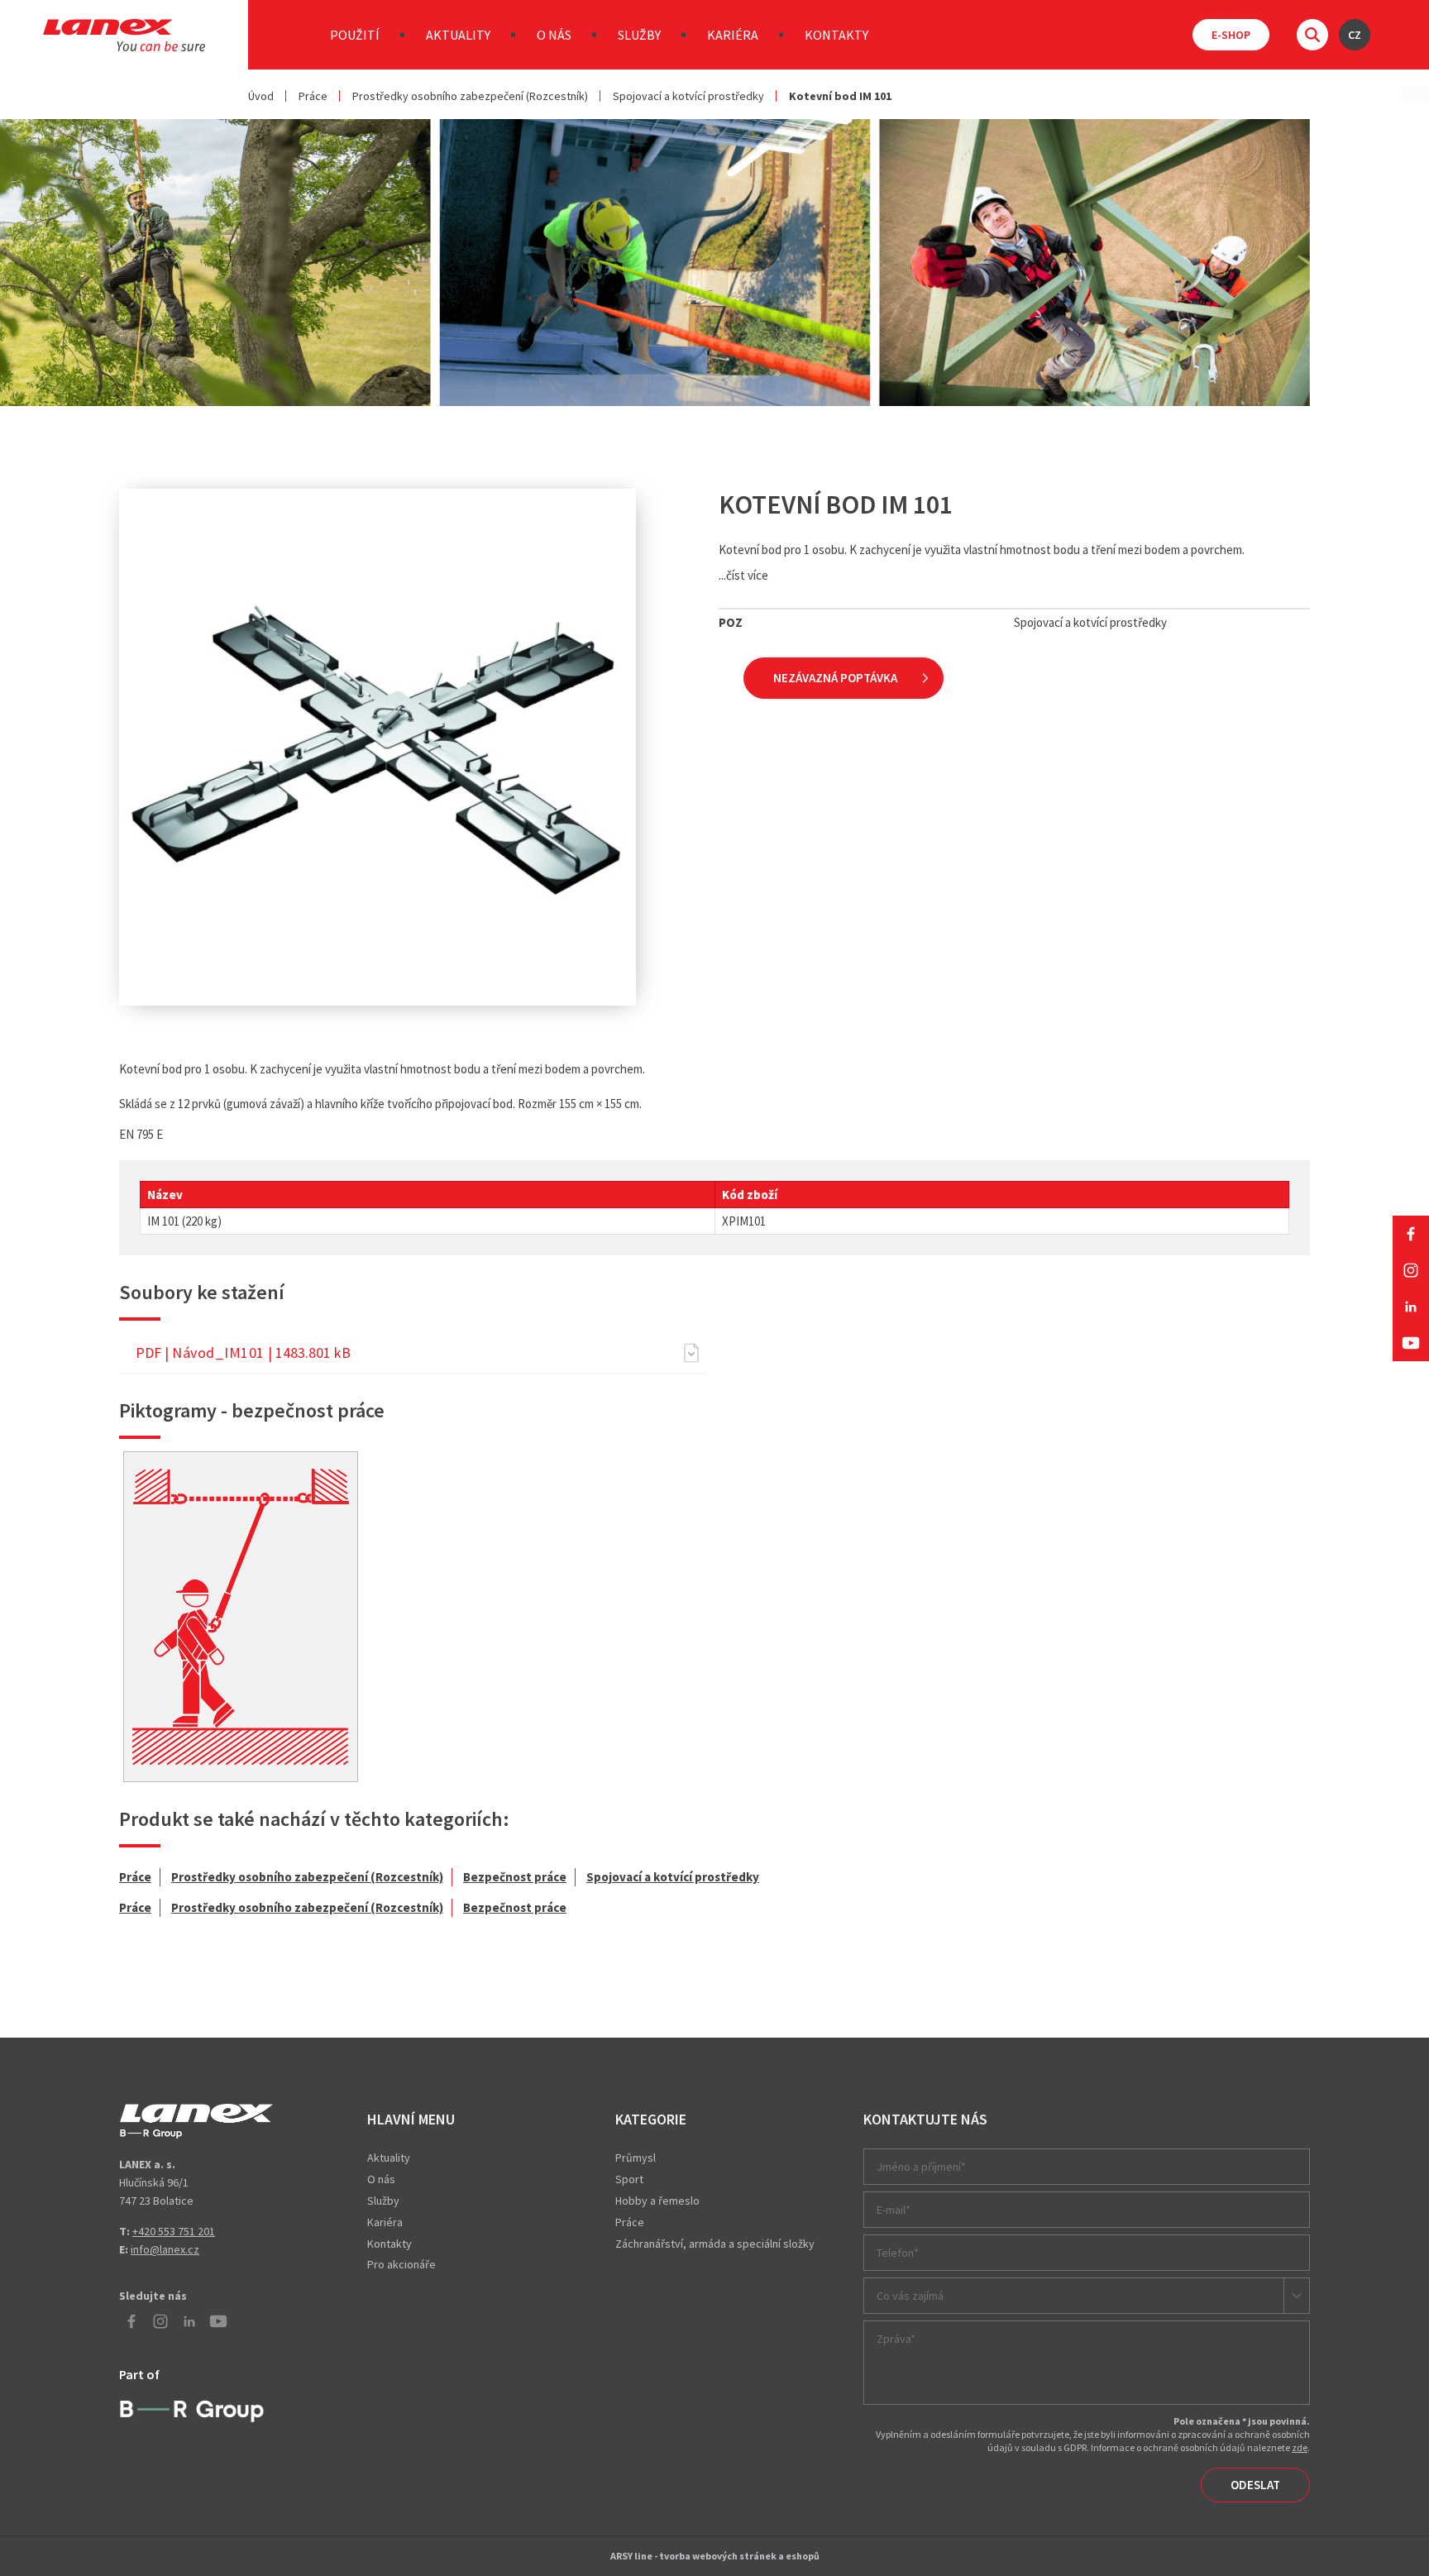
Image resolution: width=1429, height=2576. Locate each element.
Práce (313, 96)
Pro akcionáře (401, 2264)
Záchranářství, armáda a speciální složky (715, 2244)
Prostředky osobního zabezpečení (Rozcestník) (470, 96)
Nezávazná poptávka (835, 678)
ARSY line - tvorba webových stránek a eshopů (715, 2556)
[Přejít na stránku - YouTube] (1411, 1343)
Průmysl (636, 2158)
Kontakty (836, 35)
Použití (355, 35)
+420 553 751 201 (174, 2231)
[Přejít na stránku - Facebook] (1411, 1234)
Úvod (261, 96)
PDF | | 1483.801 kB (243, 1353)
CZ (1355, 35)
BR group (196, 2409)
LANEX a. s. (124, 35)
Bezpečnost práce (515, 1877)
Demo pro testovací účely (196, 2121)
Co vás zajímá (910, 2296)
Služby (639, 35)
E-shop (1231, 35)
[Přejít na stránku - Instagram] (1411, 1270)
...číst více (743, 575)
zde (1300, 2447)
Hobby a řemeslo (657, 2201)
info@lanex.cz (165, 2249)
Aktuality (458, 35)
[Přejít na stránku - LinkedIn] (1411, 1307)
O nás (554, 35)
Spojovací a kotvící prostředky (688, 96)
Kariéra (733, 35)
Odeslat (1255, 2485)
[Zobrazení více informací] (241, 1617)
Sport (629, 2179)
